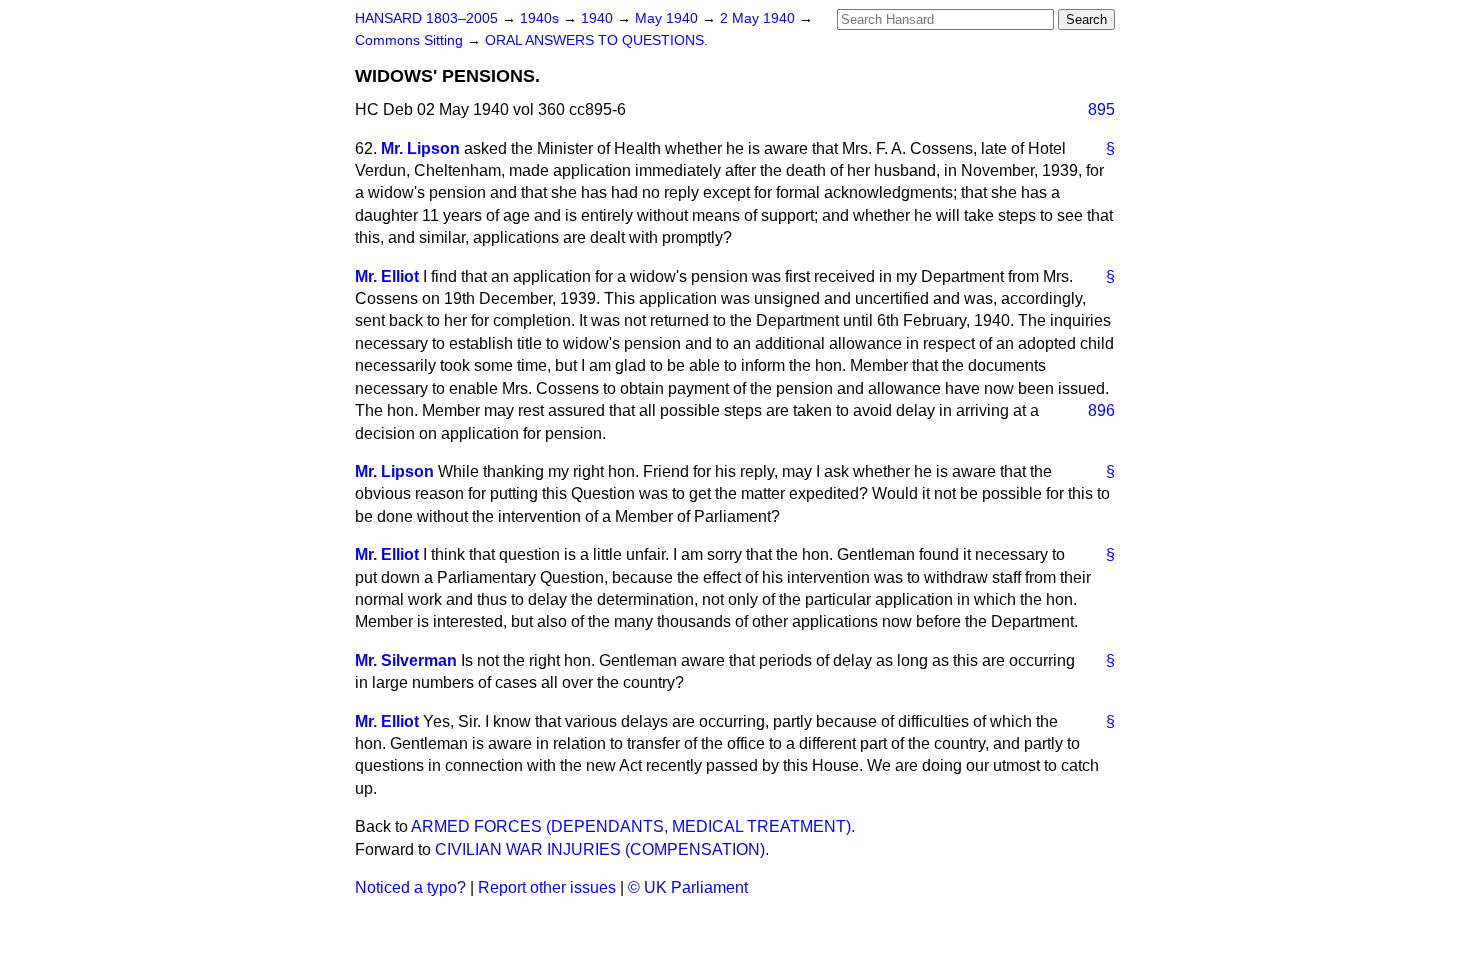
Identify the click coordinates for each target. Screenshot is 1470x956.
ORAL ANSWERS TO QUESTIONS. (596, 40)
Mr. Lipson (420, 148)
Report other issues (547, 887)
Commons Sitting (411, 40)
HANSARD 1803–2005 (426, 18)
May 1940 (668, 18)
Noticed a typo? (410, 887)
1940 (599, 18)
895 (1101, 109)
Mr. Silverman (406, 660)
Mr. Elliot (387, 276)
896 (1101, 410)
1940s (541, 18)
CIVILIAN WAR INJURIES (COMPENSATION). (602, 849)
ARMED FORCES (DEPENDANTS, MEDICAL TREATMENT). (633, 826)
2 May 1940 (759, 18)
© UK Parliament (688, 887)
